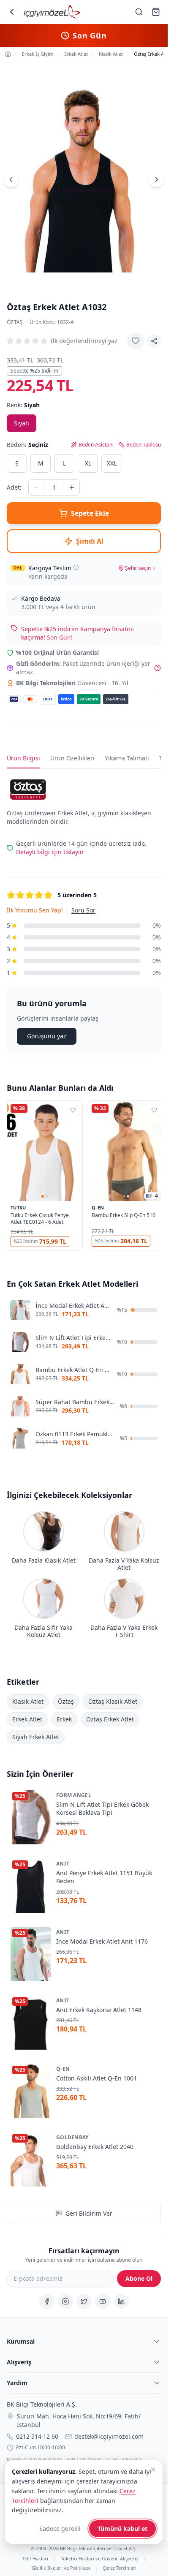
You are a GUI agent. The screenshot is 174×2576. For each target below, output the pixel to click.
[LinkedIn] (121, 2301)
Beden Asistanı (96, 445)
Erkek (64, 1719)
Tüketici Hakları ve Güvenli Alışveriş (99, 2558)
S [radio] (17, 463)
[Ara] (139, 12)
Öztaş (15, 322)
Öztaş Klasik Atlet (113, 1701)
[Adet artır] (72, 487)
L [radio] (64, 463)
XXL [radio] (112, 463)
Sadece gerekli (60, 2528)
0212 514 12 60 (37, 2436)
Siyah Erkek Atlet (36, 1737)
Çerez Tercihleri (120, 2567)
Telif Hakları (35, 2558)
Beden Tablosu (144, 445)
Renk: (23, 405)
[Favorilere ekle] (136, 341)
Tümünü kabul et (122, 2528)
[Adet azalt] (36, 487)
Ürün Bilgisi (23, 758)
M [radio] (41, 463)
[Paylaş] (154, 341)
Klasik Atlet (28, 1701)
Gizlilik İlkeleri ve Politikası (61, 2567)
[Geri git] (12, 12)
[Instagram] (65, 2301)
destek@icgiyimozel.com (109, 2436)
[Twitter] (84, 2301)
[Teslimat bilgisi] (76, 567)
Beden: (27, 445)
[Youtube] (103, 2301)
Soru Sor (83, 910)
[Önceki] (11, 180)
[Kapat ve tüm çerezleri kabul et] (153, 2470)
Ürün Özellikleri (72, 758)
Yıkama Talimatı (127, 758)
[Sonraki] (157, 180)
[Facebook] (47, 2301)
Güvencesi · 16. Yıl (72, 683)
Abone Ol (139, 2278)
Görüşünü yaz (47, 1036)
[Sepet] (156, 12)
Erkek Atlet (27, 1719)
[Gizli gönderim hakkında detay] (158, 668)
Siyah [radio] (22, 423)
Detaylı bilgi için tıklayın (50, 852)
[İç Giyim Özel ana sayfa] (52, 12)
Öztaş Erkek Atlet (110, 1719)
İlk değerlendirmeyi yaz (84, 341)
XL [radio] (88, 463)
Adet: (14, 487)
